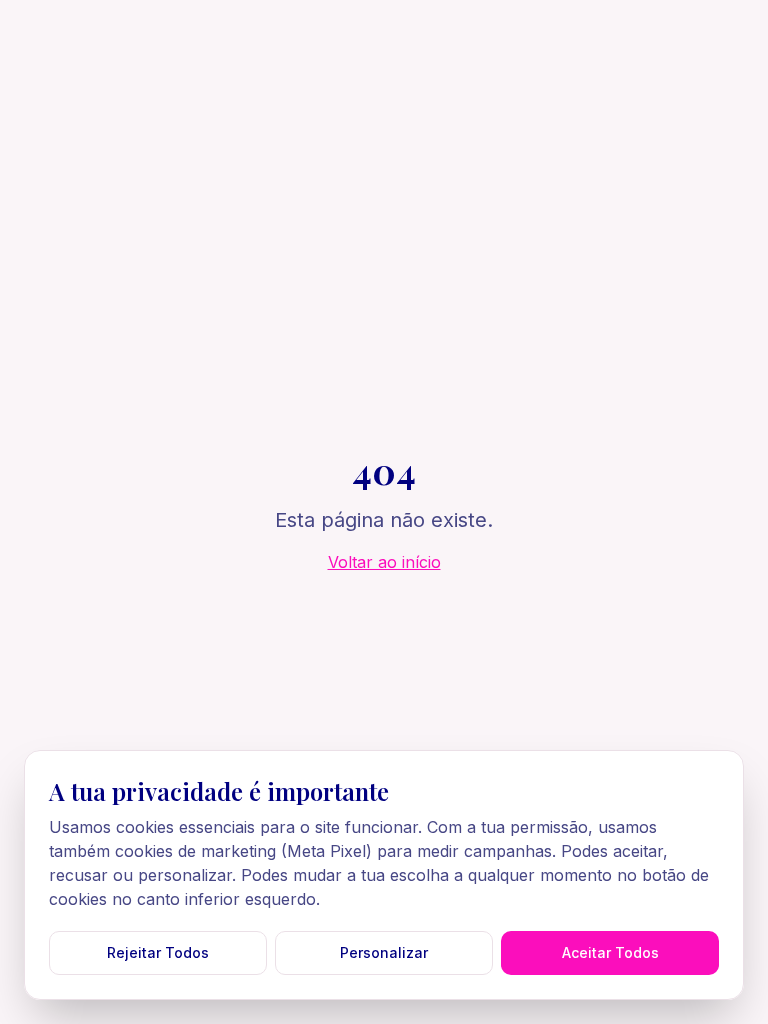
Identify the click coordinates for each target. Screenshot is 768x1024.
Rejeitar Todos (158, 952)
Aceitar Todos (610, 952)
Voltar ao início (384, 562)
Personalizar (384, 952)
